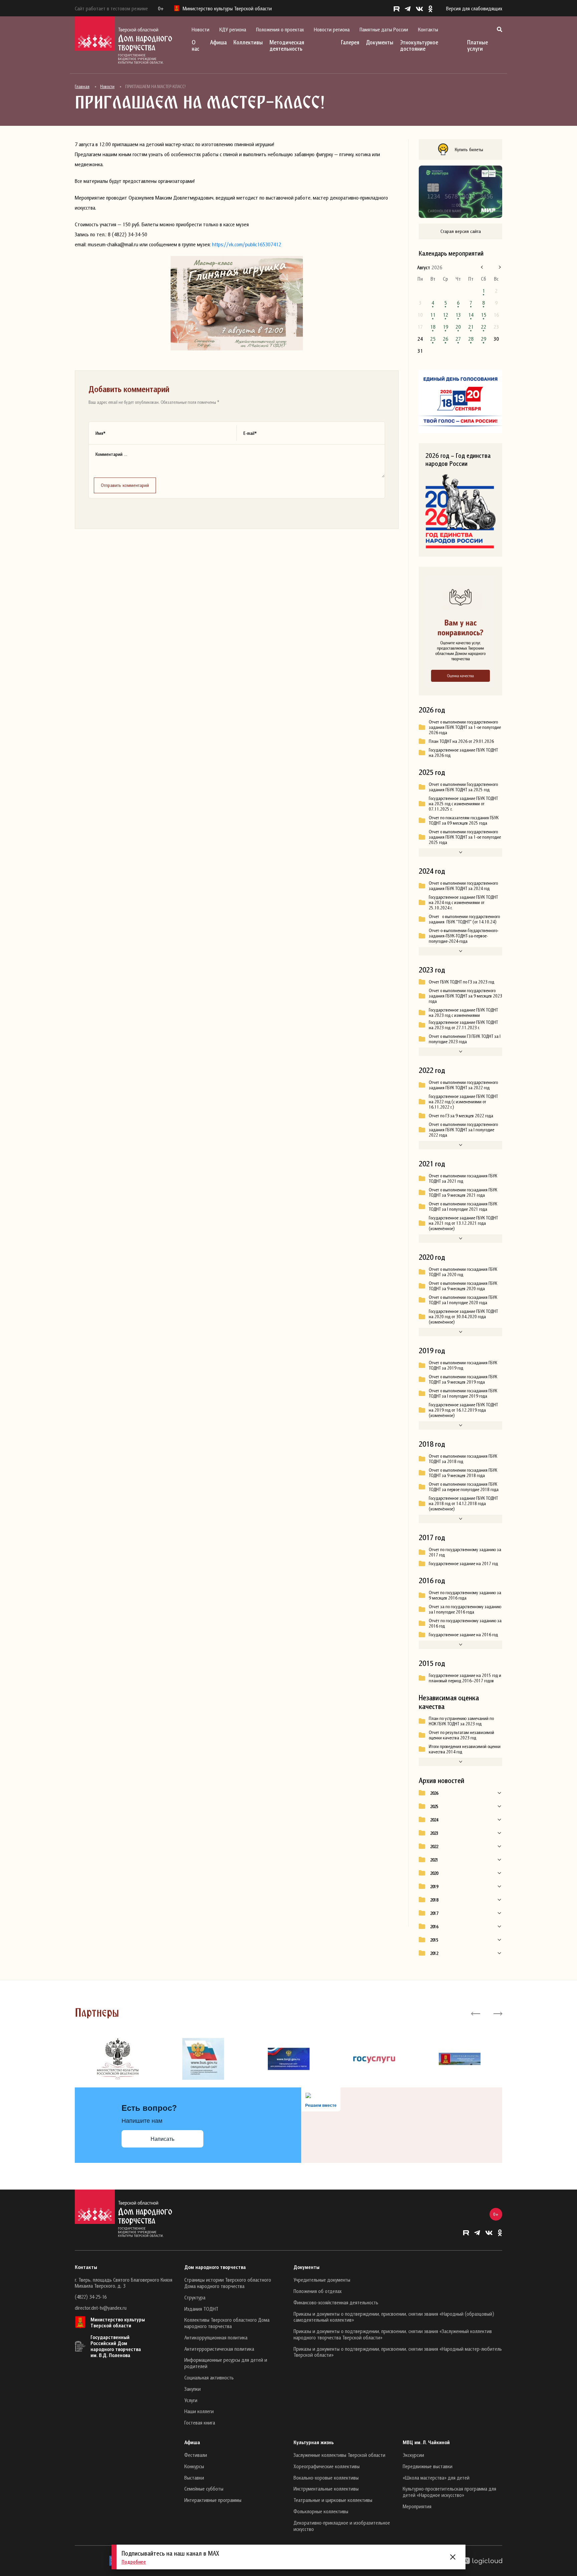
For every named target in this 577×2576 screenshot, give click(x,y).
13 (458, 315)
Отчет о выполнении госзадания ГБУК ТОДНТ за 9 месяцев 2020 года (463, 1286)
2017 (434, 1913)
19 (445, 327)
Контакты (428, 29)
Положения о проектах (280, 29)
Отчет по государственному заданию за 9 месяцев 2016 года (465, 1595)
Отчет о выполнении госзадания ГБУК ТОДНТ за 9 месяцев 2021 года (463, 1192)
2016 (434, 1927)
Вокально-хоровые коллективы (326, 2478)
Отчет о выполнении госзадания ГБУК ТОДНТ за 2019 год (463, 1365)
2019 (434, 1887)
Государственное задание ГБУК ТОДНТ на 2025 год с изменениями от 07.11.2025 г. (463, 804)
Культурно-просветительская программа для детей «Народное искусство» (449, 2492)
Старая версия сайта (461, 231)
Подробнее (134, 2562)
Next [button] (497, 2013)
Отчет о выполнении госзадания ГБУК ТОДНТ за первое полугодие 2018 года (464, 1487)
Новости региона (332, 29)
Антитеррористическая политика (219, 2349)
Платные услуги (477, 45)
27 (458, 339)
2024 (434, 1820)
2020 (434, 1873)
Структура (195, 2297)
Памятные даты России (384, 29)
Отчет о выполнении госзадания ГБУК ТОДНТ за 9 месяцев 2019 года (463, 1379)
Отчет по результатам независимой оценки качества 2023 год (461, 1735)
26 (445, 339)
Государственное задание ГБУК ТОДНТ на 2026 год (463, 753)
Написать (162, 2139)
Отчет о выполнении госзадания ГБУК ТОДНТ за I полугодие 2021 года (463, 1206)
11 (433, 315)
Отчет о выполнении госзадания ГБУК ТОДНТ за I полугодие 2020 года (463, 1300)
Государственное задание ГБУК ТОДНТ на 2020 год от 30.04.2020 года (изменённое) (463, 1317)
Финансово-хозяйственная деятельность (336, 2302)
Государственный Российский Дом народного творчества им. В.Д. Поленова (116, 2346)
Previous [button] (476, 2013)
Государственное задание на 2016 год (463, 1635)
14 (471, 315)
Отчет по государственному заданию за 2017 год (465, 1552)
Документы (380, 42)
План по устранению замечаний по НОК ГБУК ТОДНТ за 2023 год (461, 1721)
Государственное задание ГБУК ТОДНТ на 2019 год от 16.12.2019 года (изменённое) (463, 1410)
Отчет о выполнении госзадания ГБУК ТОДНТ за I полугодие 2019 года (463, 1393)
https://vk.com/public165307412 (247, 244)
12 (445, 315)
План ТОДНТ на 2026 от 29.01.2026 (461, 741)
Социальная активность (209, 2377)
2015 (434, 1940)
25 (433, 339)
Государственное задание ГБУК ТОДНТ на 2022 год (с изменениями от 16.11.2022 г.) (463, 1102)
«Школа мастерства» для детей (436, 2478)
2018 (434, 1900)
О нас (196, 45)
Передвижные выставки (428, 2466)
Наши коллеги (199, 2411)
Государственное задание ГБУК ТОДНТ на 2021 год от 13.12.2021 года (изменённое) (463, 1223)
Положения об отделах (318, 2291)
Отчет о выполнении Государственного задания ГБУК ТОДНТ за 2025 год (463, 787)
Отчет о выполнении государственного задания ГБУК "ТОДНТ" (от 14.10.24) (464, 919)
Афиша (218, 42)
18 (433, 327)
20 (458, 327)
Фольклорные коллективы (321, 2511)
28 (471, 339)
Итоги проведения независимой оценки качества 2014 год (465, 1749)
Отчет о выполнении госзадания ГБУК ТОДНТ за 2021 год (463, 1178)
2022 (434, 1846)
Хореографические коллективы (327, 2466)
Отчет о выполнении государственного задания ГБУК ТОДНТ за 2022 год (463, 1085)
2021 (434, 1860)
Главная (82, 86)
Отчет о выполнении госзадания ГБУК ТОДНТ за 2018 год (463, 1459)
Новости (201, 29)
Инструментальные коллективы (326, 2489)
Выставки (194, 2478)
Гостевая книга (200, 2422)
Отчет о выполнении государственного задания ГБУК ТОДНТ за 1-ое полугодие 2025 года (465, 837)
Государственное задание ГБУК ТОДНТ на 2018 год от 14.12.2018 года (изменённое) (463, 1503)
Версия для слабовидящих (474, 8)
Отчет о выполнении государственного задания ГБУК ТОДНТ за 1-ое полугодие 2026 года (465, 727)
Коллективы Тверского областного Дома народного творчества (227, 2323)
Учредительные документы (322, 2280)
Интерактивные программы (213, 2500)
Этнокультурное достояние (419, 45)
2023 (434, 1833)
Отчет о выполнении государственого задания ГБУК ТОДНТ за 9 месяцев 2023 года (465, 996)
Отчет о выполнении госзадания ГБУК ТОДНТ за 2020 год (463, 1272)
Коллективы (248, 42)
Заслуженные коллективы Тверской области (339, 2455)
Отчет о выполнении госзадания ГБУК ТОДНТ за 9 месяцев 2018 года (463, 1473)
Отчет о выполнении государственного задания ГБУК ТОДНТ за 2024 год (463, 886)
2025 (434, 1806)
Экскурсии (413, 2455)
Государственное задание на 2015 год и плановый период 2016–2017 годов (465, 1678)
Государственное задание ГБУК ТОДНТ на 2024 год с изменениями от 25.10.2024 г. (463, 902)
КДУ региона (233, 29)
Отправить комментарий (125, 485)
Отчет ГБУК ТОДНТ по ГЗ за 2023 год (461, 982)
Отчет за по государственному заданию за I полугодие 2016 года (465, 1609)
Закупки (193, 2389)
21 (471, 327)
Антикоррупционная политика (216, 2337)
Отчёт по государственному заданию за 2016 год (465, 1623)
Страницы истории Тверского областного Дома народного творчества (228, 2283)
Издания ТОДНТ (201, 2309)
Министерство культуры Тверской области (118, 2322)
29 (484, 339)
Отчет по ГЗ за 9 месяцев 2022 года (461, 1116)
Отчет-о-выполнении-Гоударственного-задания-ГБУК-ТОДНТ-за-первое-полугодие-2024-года (464, 936)
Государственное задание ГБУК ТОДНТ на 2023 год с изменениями (463, 1013)
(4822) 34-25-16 (91, 2297)
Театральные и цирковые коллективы (333, 2500)
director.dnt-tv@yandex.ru (101, 2308)
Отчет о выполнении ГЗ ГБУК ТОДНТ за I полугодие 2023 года (465, 1039)
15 (484, 315)
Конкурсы (194, 2466)
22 (484, 327)
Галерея (350, 42)
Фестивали (196, 2455)
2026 (434, 1793)
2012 (434, 1953)
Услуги (191, 2400)
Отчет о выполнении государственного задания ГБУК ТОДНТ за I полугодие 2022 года (463, 1130)
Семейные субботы (204, 2489)
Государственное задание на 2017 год (463, 1563)
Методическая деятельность (287, 45)
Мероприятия (417, 2506)
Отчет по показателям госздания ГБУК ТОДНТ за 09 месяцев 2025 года (464, 820)
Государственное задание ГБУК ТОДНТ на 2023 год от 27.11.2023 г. (463, 1025)
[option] (118, 2059)
